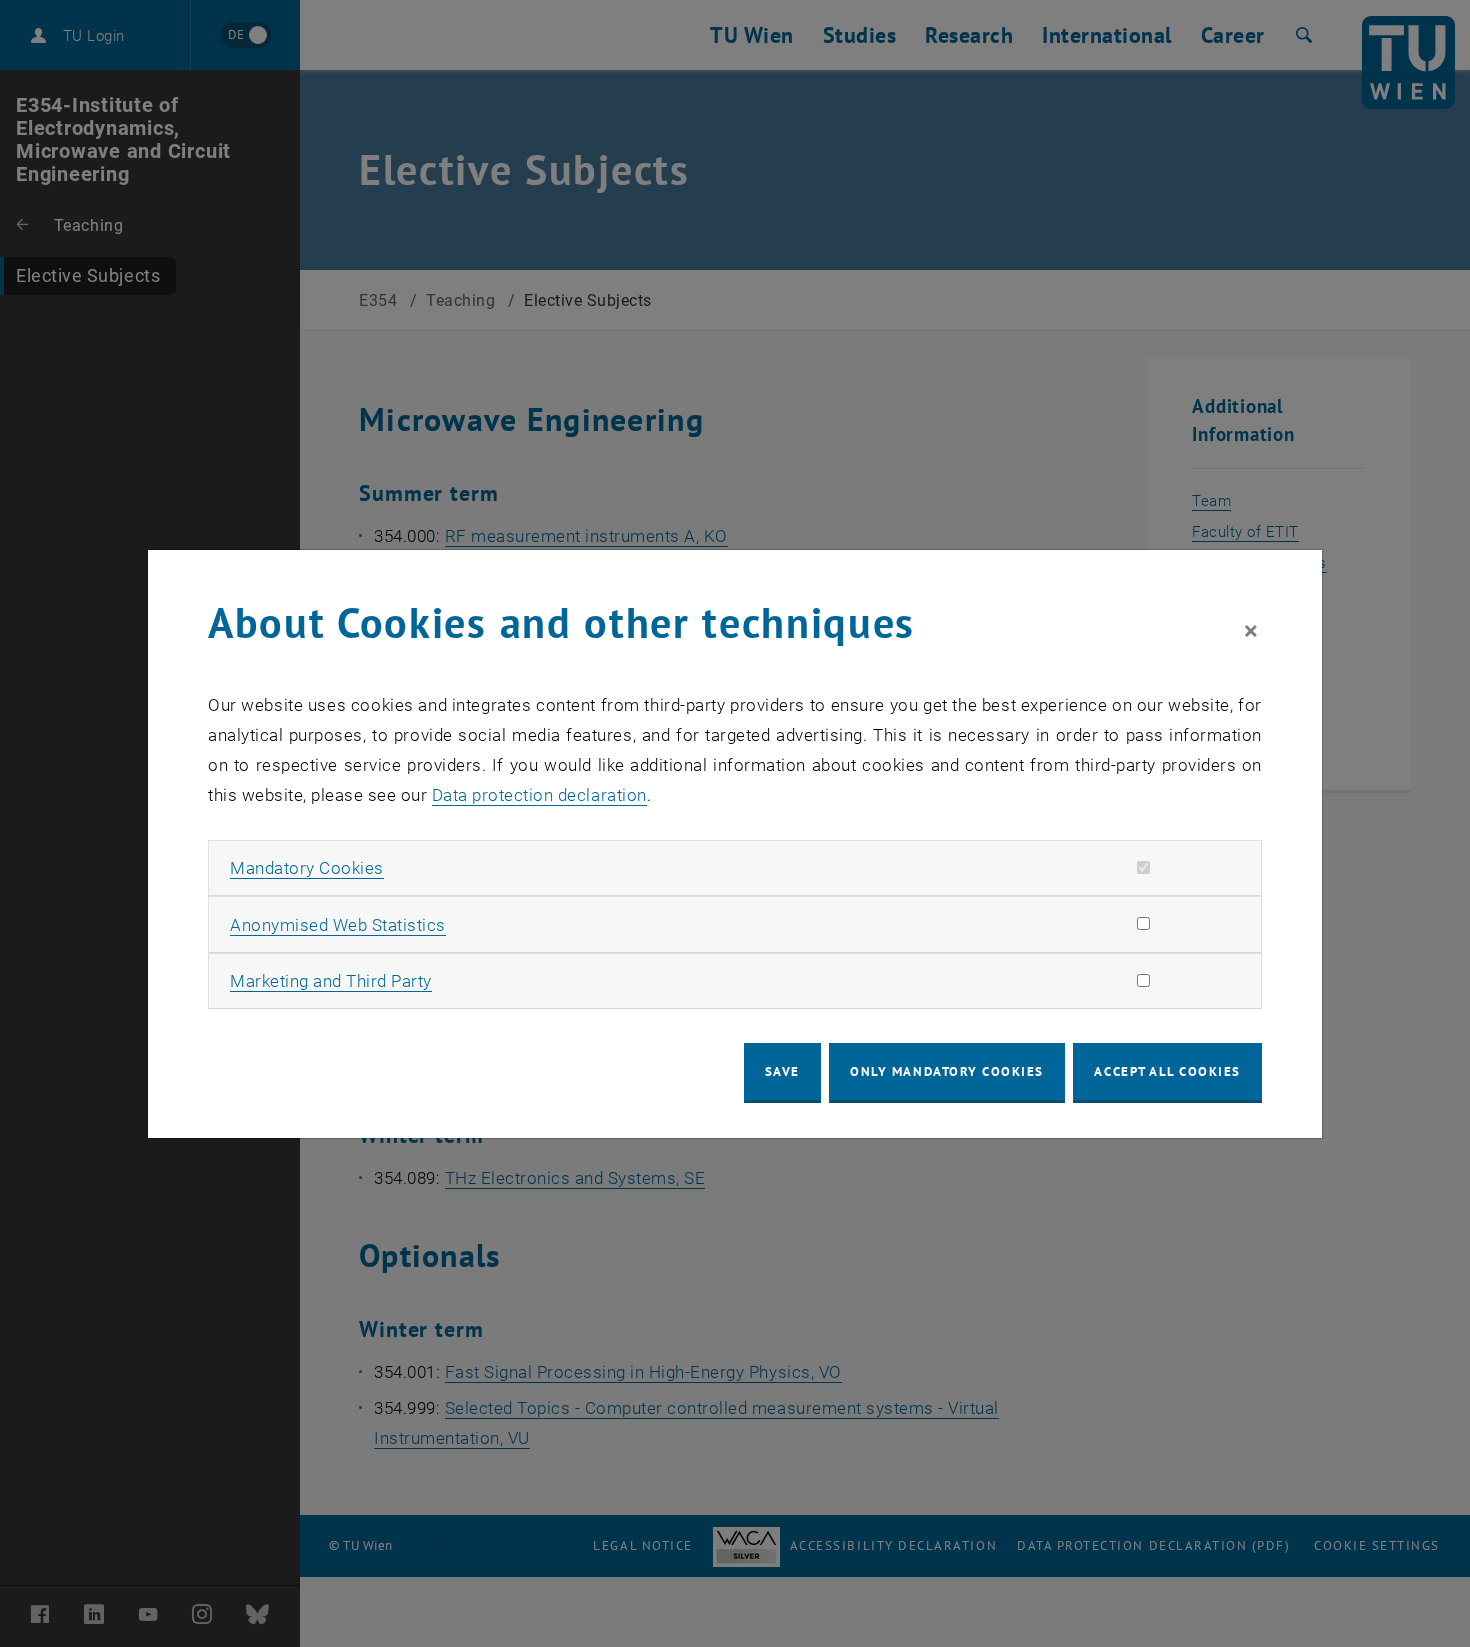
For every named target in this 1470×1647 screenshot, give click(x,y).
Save (782, 1071)
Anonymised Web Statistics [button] (338, 925)
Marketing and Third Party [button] (331, 981)
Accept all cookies (1167, 1071)
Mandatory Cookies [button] (307, 868)
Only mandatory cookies (947, 1071)
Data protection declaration (539, 795)
